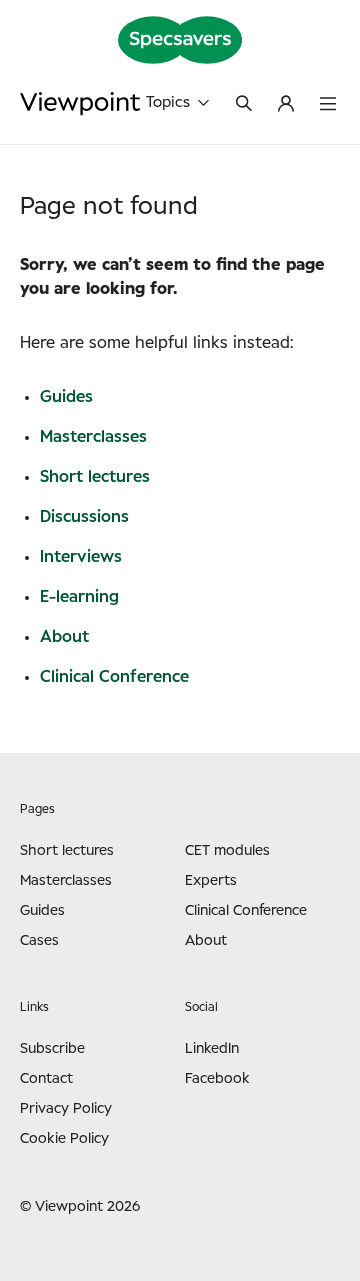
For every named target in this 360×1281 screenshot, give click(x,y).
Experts (211, 881)
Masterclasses (93, 437)
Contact (46, 1079)
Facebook (217, 1079)
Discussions (84, 517)
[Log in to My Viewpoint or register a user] (286, 105)
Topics (168, 102)
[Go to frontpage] (80, 103)
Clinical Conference (114, 677)
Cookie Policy (64, 1139)
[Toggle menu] (328, 105)
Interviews (81, 557)
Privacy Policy (66, 1109)
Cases (39, 941)
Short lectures (95, 477)
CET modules (227, 851)
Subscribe (52, 1049)
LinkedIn (212, 1049)
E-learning (79, 597)
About (64, 637)
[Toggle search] (244, 105)
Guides (66, 397)
